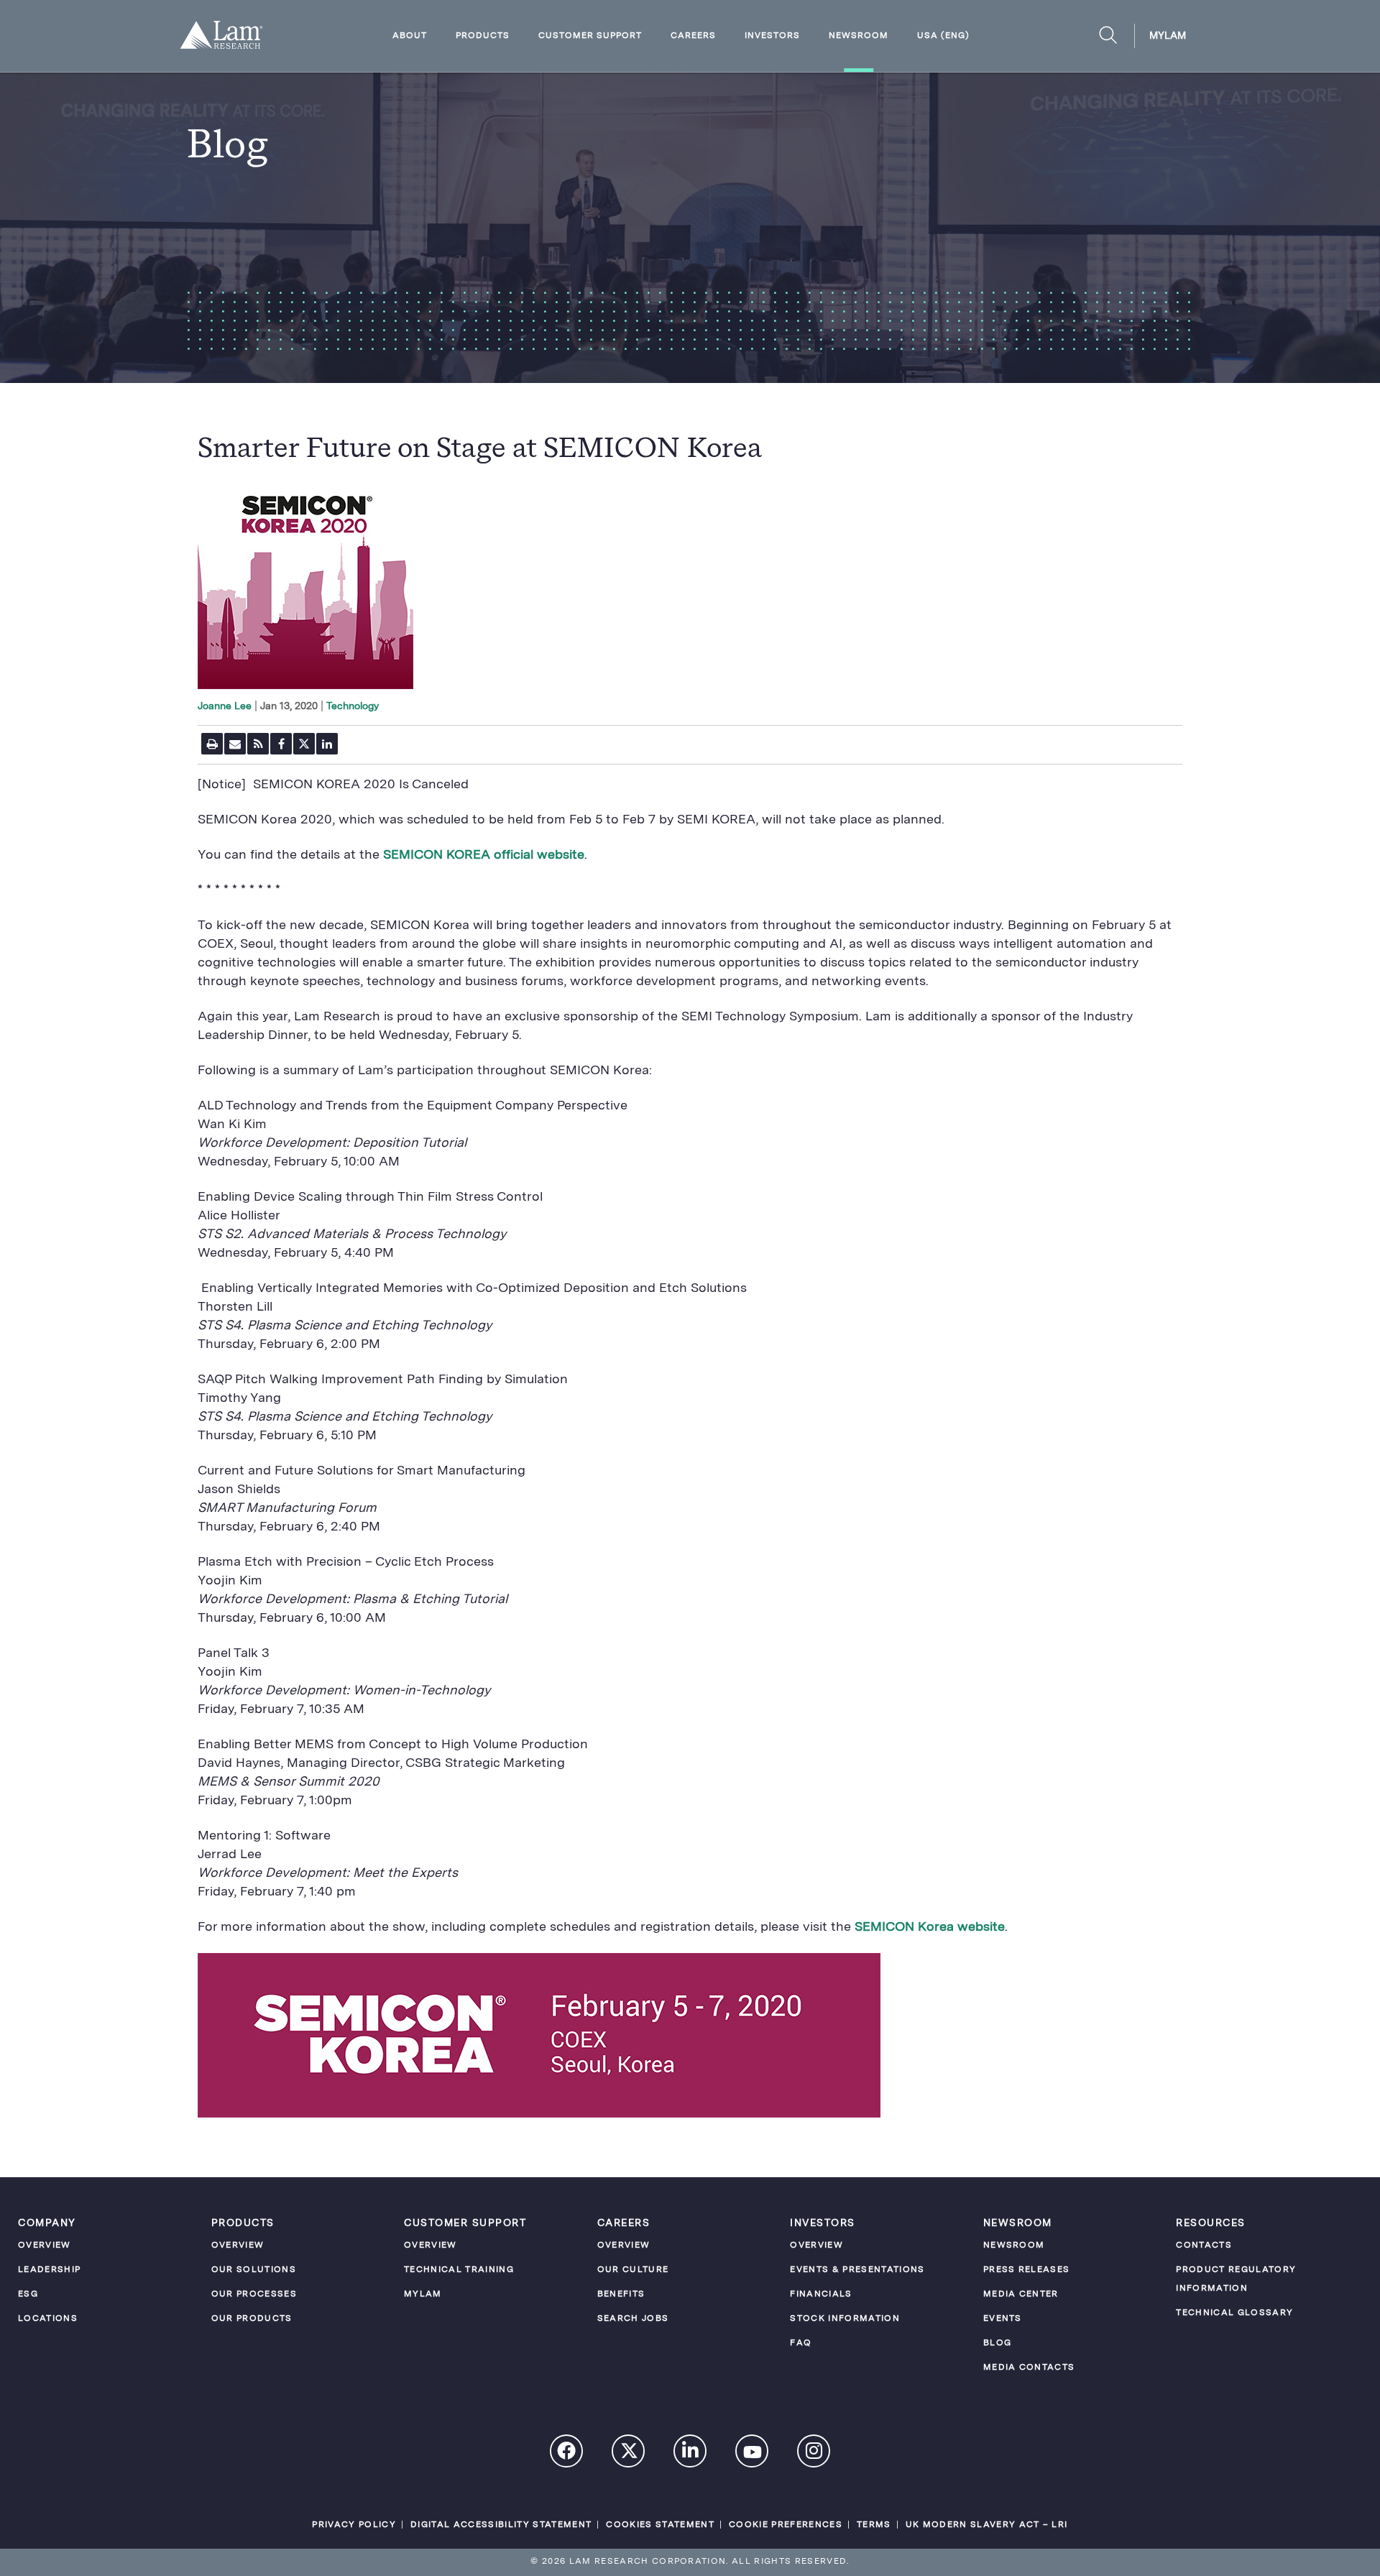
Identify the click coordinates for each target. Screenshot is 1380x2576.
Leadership (49, 2270)
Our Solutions (254, 2270)
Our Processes (254, 2294)
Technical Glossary (1234, 2313)
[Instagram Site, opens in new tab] (814, 2453)
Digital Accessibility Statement (501, 2525)
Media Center (1021, 2294)
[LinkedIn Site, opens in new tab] (691, 2453)
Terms (874, 2525)
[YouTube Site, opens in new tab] (753, 2455)
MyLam (1168, 36)
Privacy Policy (354, 2525)
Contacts (1204, 2245)
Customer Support (590, 36)
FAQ (801, 2343)
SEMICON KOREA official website (484, 855)
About (410, 36)
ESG (28, 2294)
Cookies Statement (660, 2525)
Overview (45, 2245)
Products (483, 36)
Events (1003, 2319)
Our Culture (633, 2270)
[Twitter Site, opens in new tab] (629, 2454)
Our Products (252, 2319)
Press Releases (1027, 2270)
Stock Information (845, 2319)
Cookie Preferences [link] (786, 2525)
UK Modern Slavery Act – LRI (987, 2525)
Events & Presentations (857, 2270)
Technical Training (459, 2270)
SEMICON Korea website (930, 1927)
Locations (48, 2319)
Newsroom (859, 36)
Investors (772, 36)
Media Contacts (1029, 2368)
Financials (821, 2294)
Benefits (621, 2294)
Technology (353, 706)
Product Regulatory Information (1236, 2279)
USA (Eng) (943, 36)
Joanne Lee (225, 706)
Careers (693, 36)
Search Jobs (633, 2319)
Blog (997, 2343)
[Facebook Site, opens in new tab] (567, 2453)
